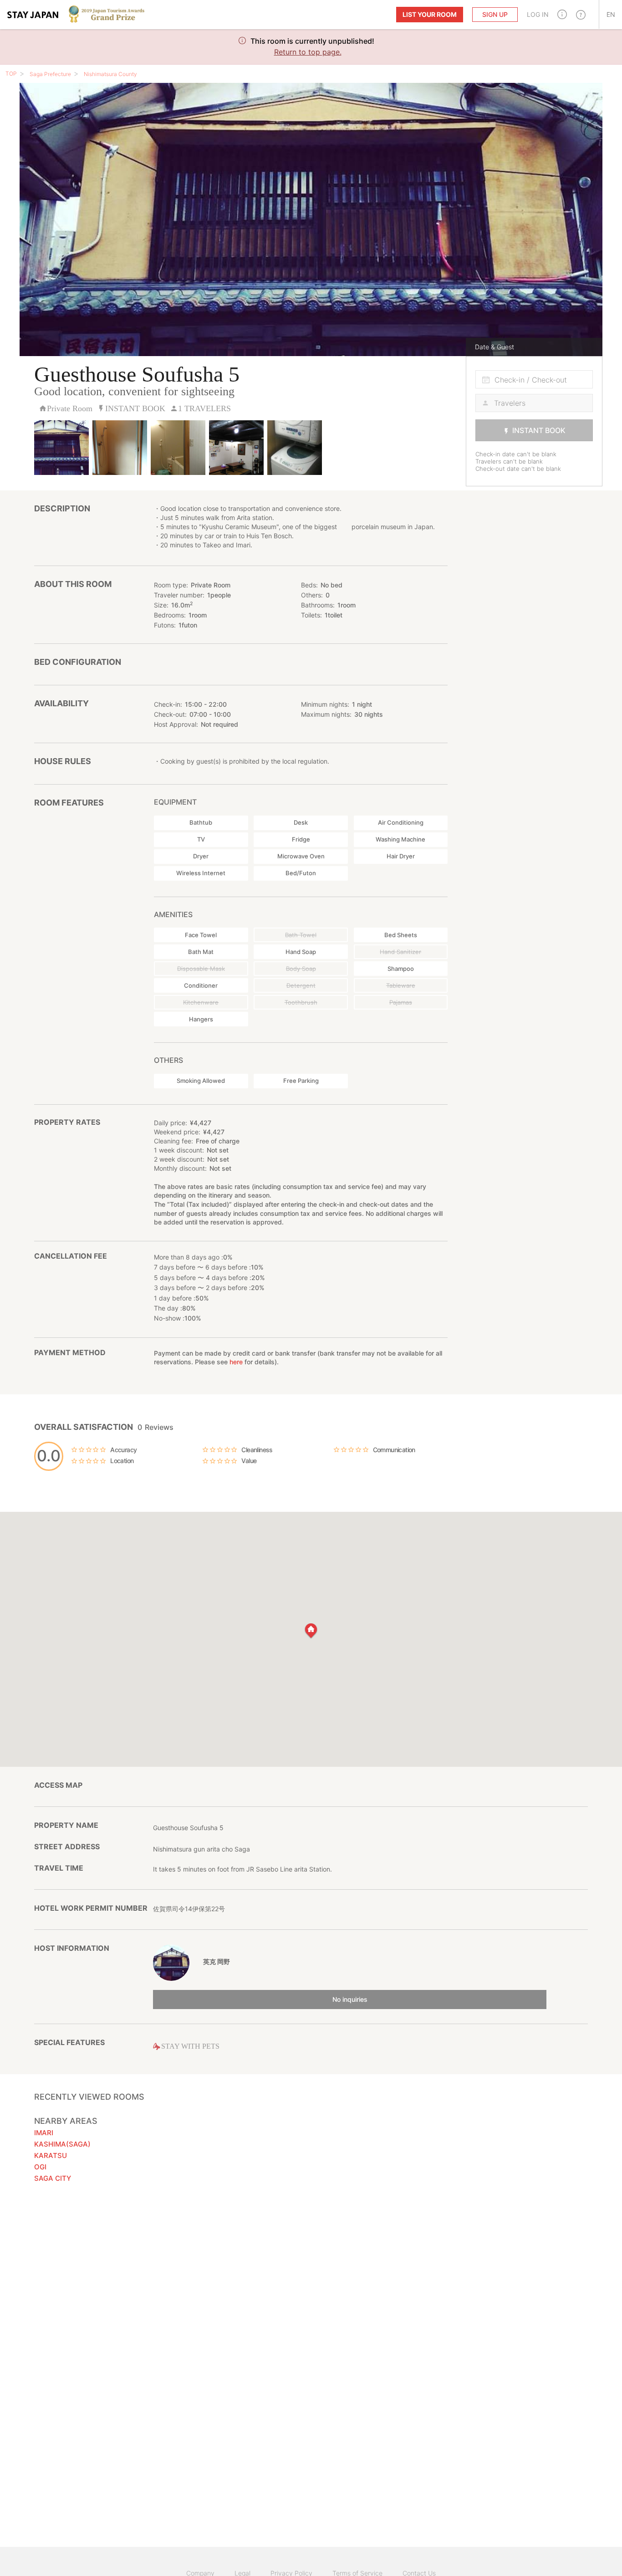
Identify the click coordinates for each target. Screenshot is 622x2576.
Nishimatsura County (110, 74)
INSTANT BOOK (539, 430)
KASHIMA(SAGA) (62, 2144)
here (236, 1362)
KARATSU (51, 2155)
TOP (11, 74)
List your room (430, 14)
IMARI (44, 2133)
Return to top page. (308, 52)
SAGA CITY (53, 2178)
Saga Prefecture (50, 74)
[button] (562, 14)
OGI (40, 2167)
